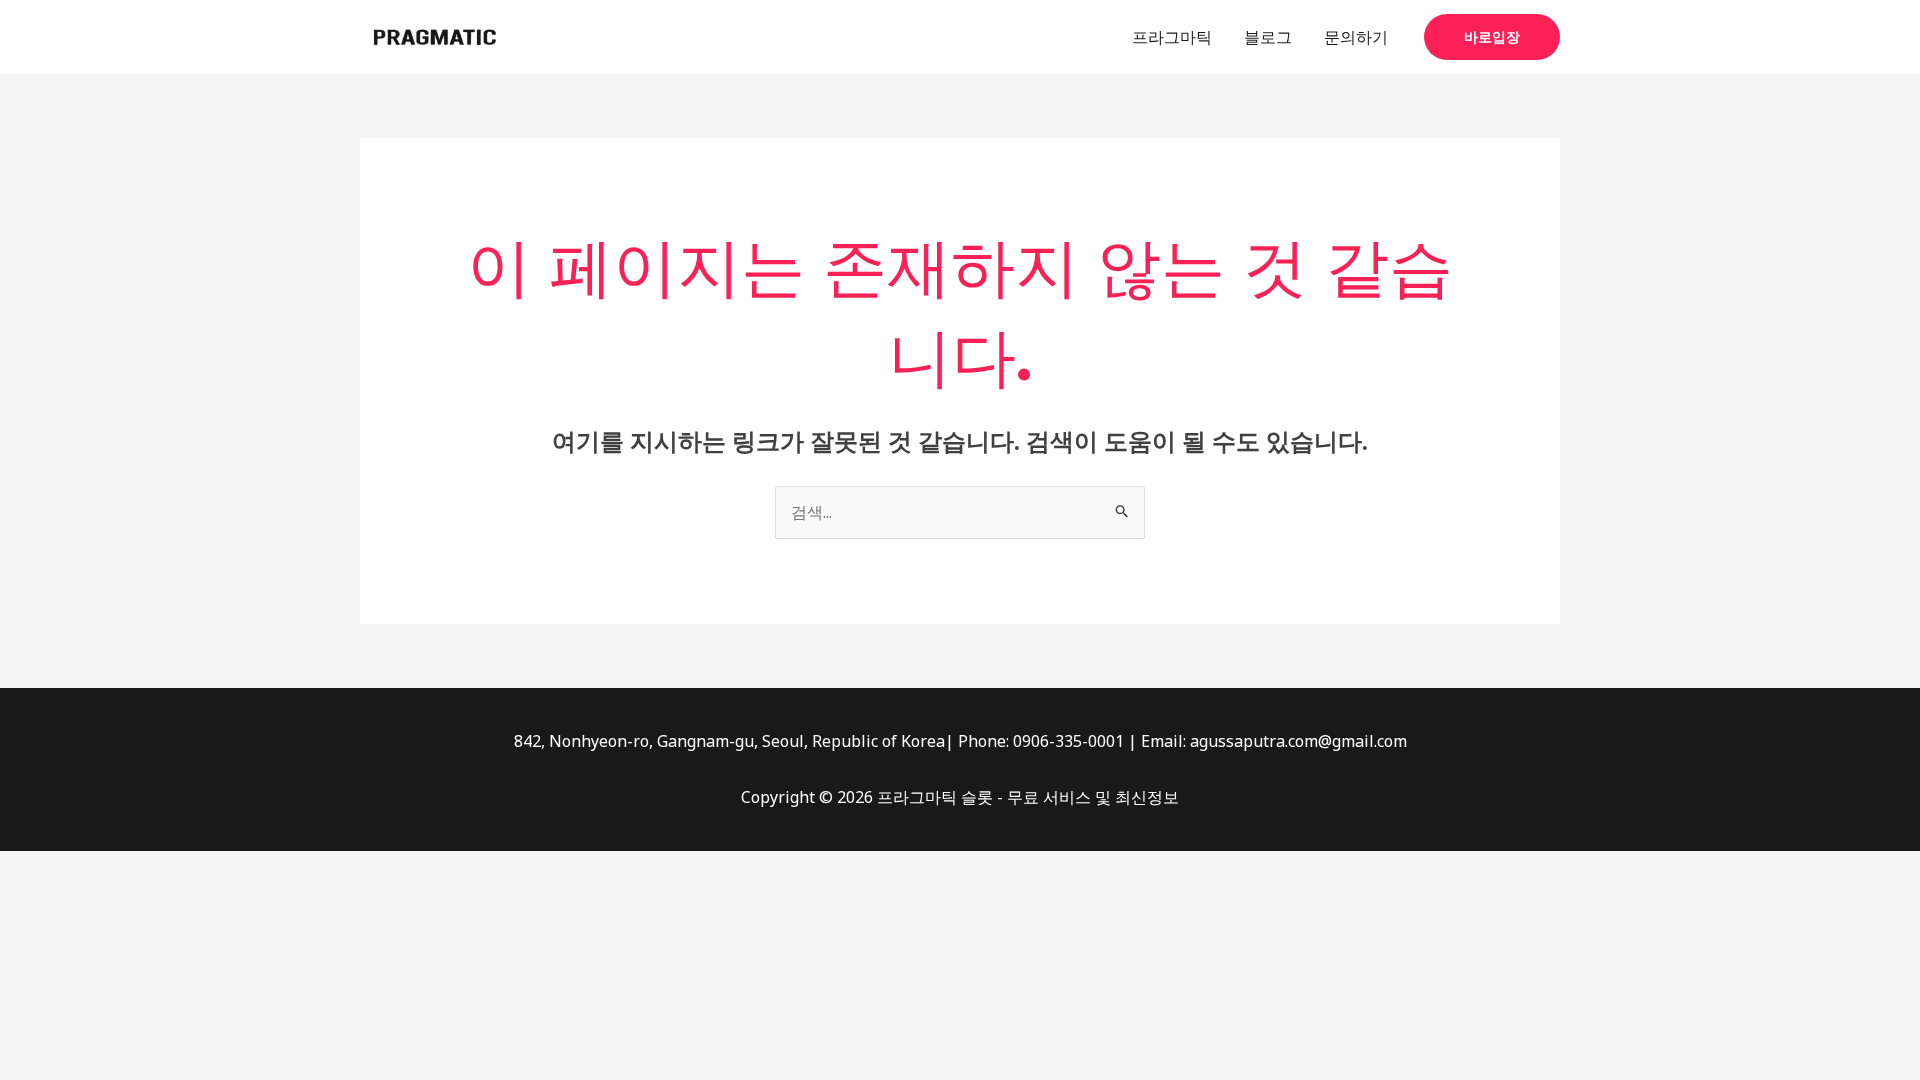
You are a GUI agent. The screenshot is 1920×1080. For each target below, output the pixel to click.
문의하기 (1356, 37)
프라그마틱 (1172, 37)
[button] (1492, 37)
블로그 (1268, 37)
